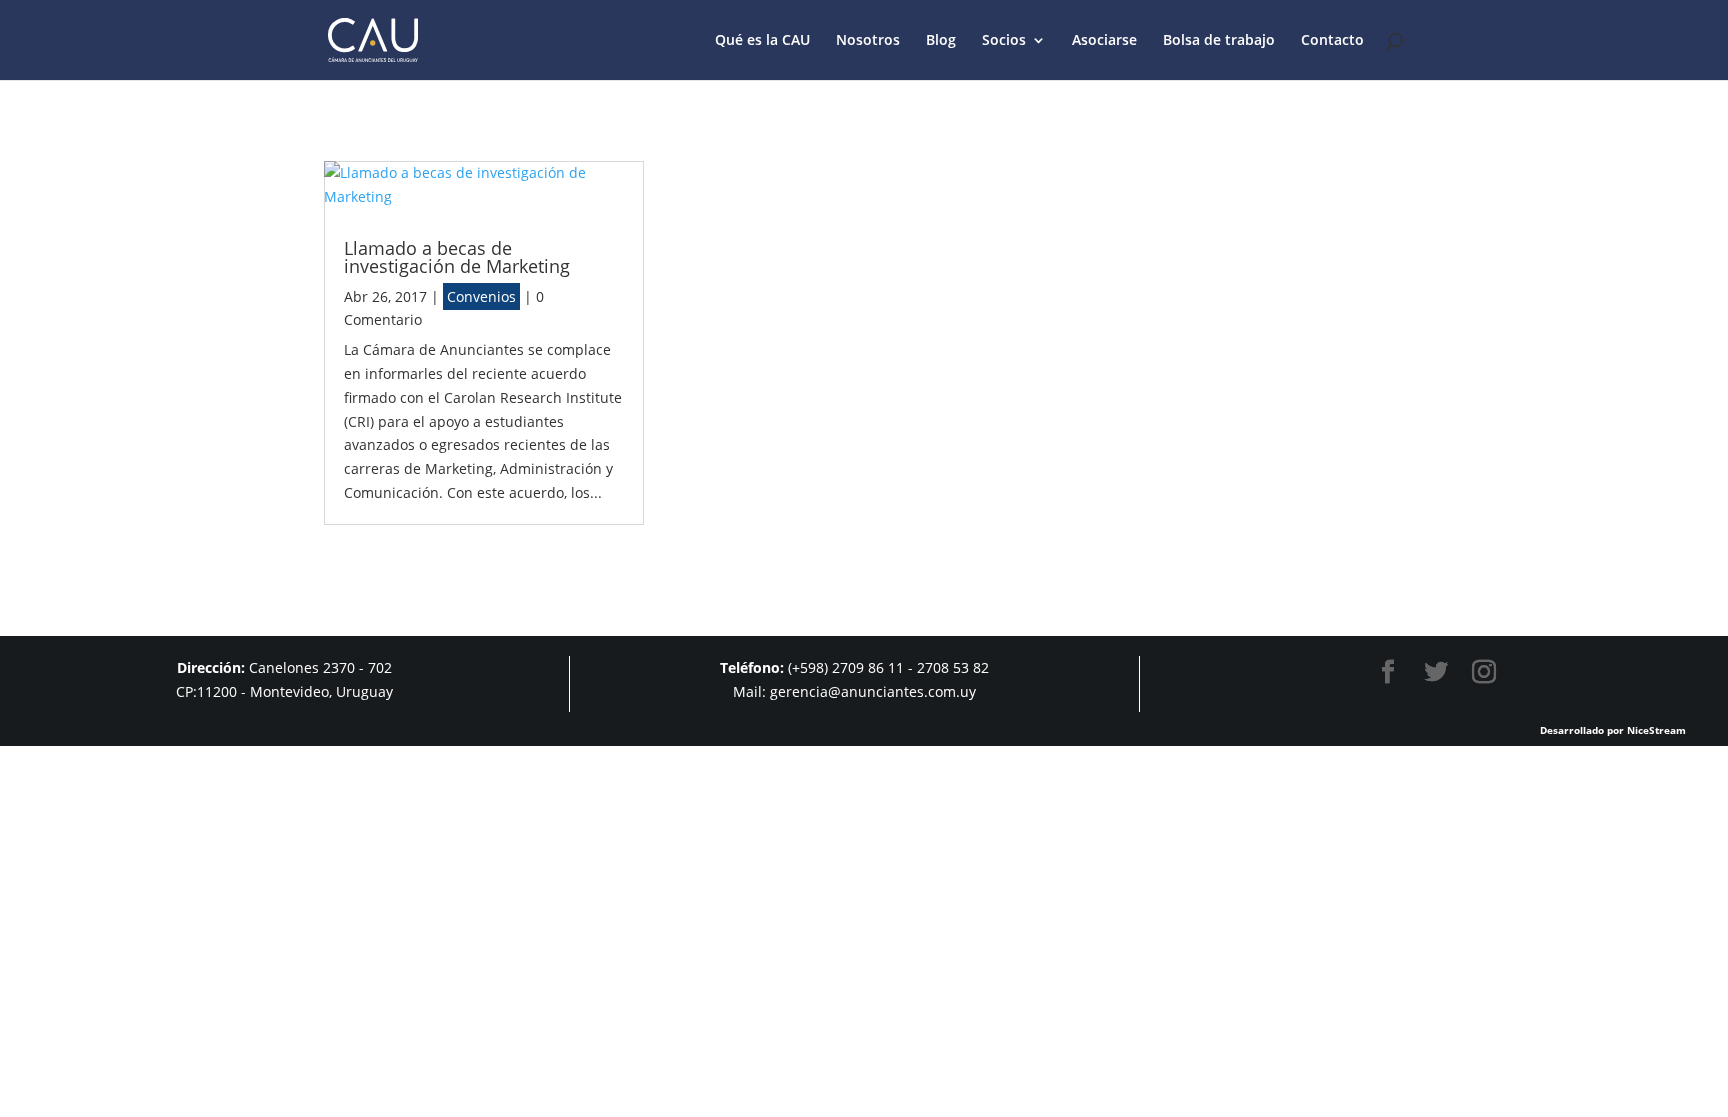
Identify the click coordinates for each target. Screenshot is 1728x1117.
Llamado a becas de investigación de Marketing (457, 257)
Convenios (481, 296)
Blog (941, 41)
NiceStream (1656, 730)
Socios (1004, 41)
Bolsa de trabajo (1219, 41)
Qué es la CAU (762, 41)
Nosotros (868, 41)
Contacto (1332, 41)
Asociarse (1104, 41)
